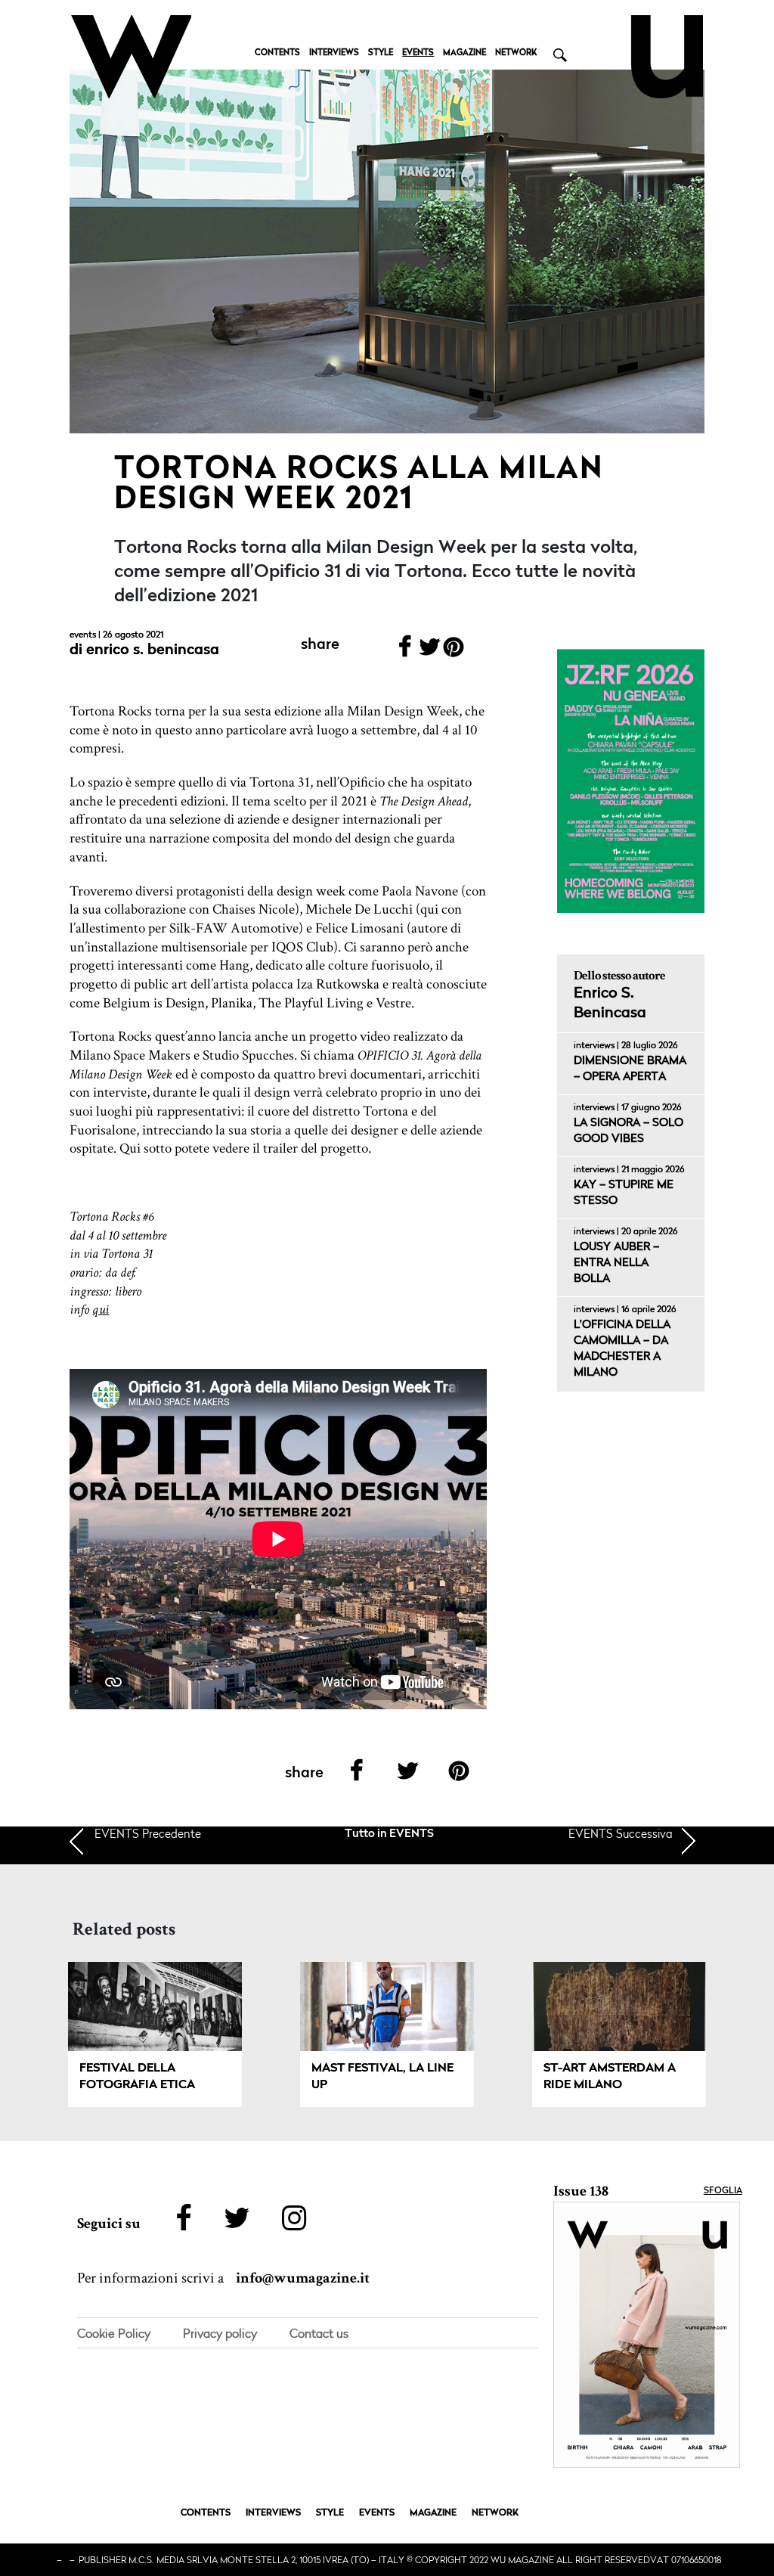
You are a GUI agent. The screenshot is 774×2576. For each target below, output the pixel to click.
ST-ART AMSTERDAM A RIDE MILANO (610, 2077)
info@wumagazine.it (303, 2278)
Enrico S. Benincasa (153, 650)
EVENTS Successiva (621, 1833)
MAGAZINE (464, 53)
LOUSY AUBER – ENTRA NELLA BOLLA (616, 1263)
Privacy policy (220, 2333)
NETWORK (516, 53)
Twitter (429, 652)
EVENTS (418, 53)
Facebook (405, 652)
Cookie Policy (114, 2333)
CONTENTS (277, 53)
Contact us (319, 2333)
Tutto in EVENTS (389, 1834)
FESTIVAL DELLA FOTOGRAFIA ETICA (137, 2077)
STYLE (381, 53)
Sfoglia (723, 2191)
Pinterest (454, 652)
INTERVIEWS (334, 53)
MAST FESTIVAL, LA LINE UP (382, 2077)
